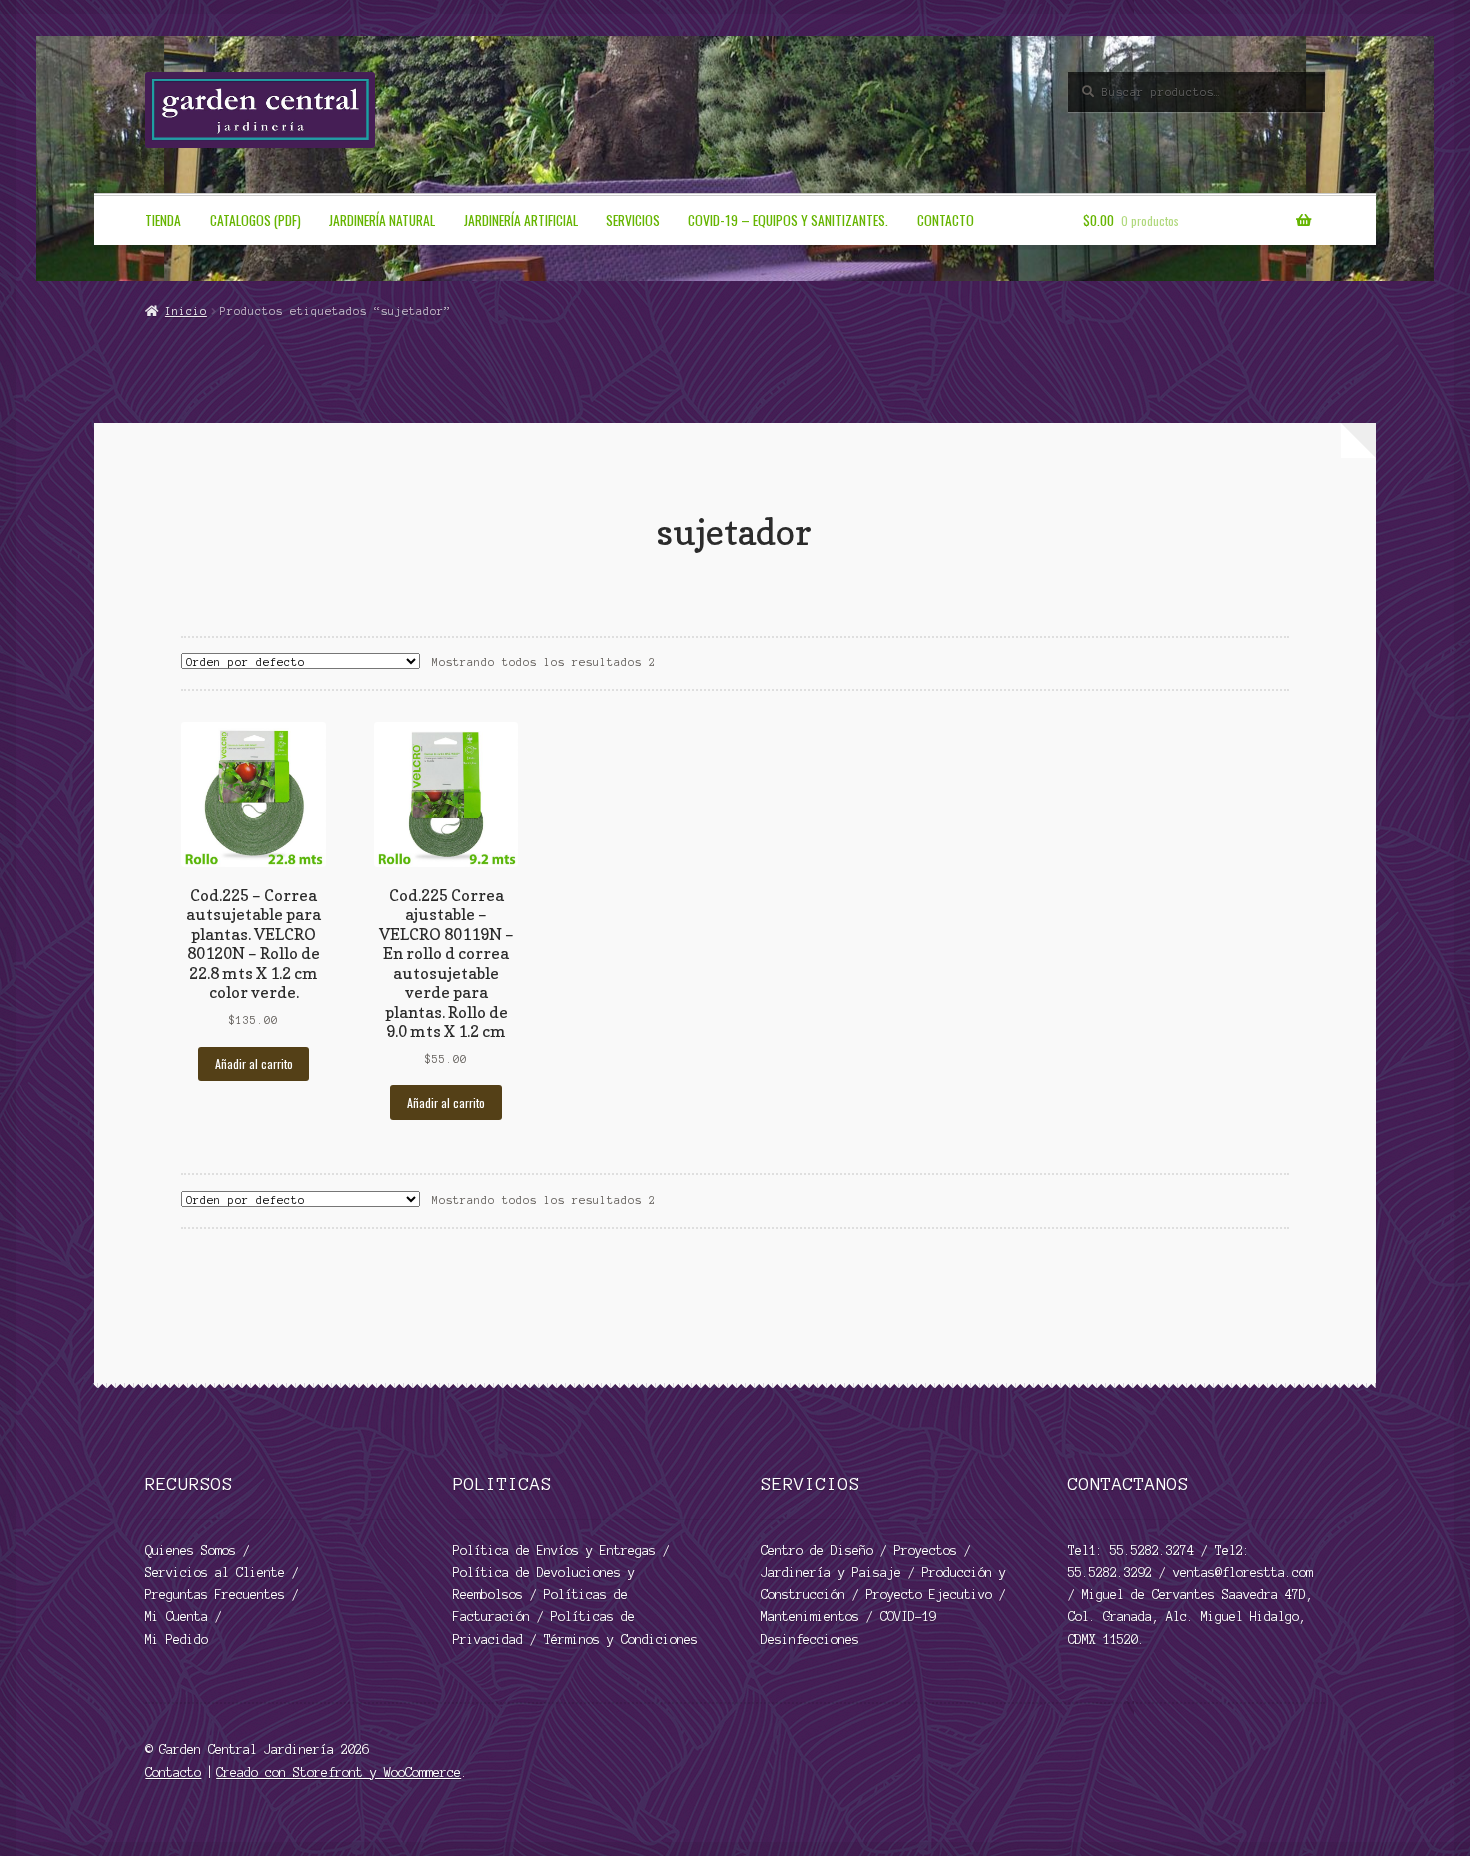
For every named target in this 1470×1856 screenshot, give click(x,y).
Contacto (945, 220)
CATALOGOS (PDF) (255, 220)
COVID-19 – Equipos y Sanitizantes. (788, 220)
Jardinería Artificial (521, 220)
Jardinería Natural (382, 220)
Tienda (163, 220)
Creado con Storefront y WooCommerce (338, 1772)
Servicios (633, 220)
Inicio (185, 311)
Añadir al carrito (254, 1063)
